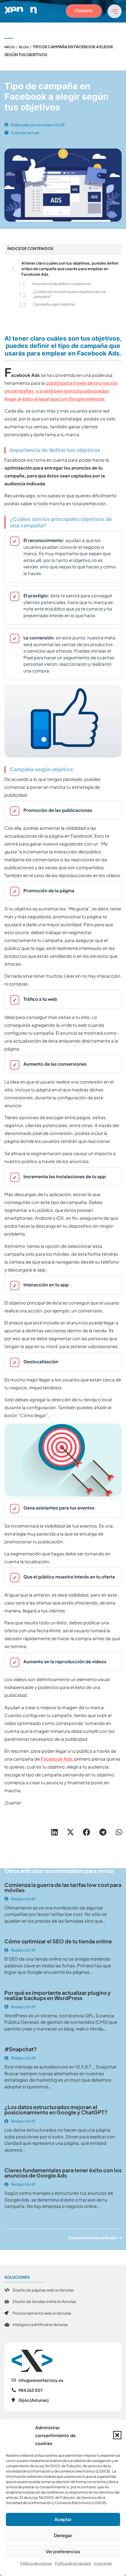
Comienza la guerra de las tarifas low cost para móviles (63, 1887)
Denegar (63, 2535)
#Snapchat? (21, 2049)
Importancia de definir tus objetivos (61, 284)
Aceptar (63, 2519)
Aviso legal (103, 2563)
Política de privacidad (73, 2563)
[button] (117, 2435)
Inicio (10, 47)
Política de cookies (36, 2563)
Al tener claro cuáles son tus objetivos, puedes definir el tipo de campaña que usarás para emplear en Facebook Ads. (70, 269)
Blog (24, 47)
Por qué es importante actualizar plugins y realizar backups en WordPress (58, 1995)
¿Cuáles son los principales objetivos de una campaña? (70, 294)
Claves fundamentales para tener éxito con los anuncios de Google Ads (63, 2173)
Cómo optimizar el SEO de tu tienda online (58, 1941)
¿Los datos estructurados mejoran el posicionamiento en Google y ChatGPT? (56, 2110)
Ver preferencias (63, 2551)
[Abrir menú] (115, 11)
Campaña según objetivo (54, 304)
